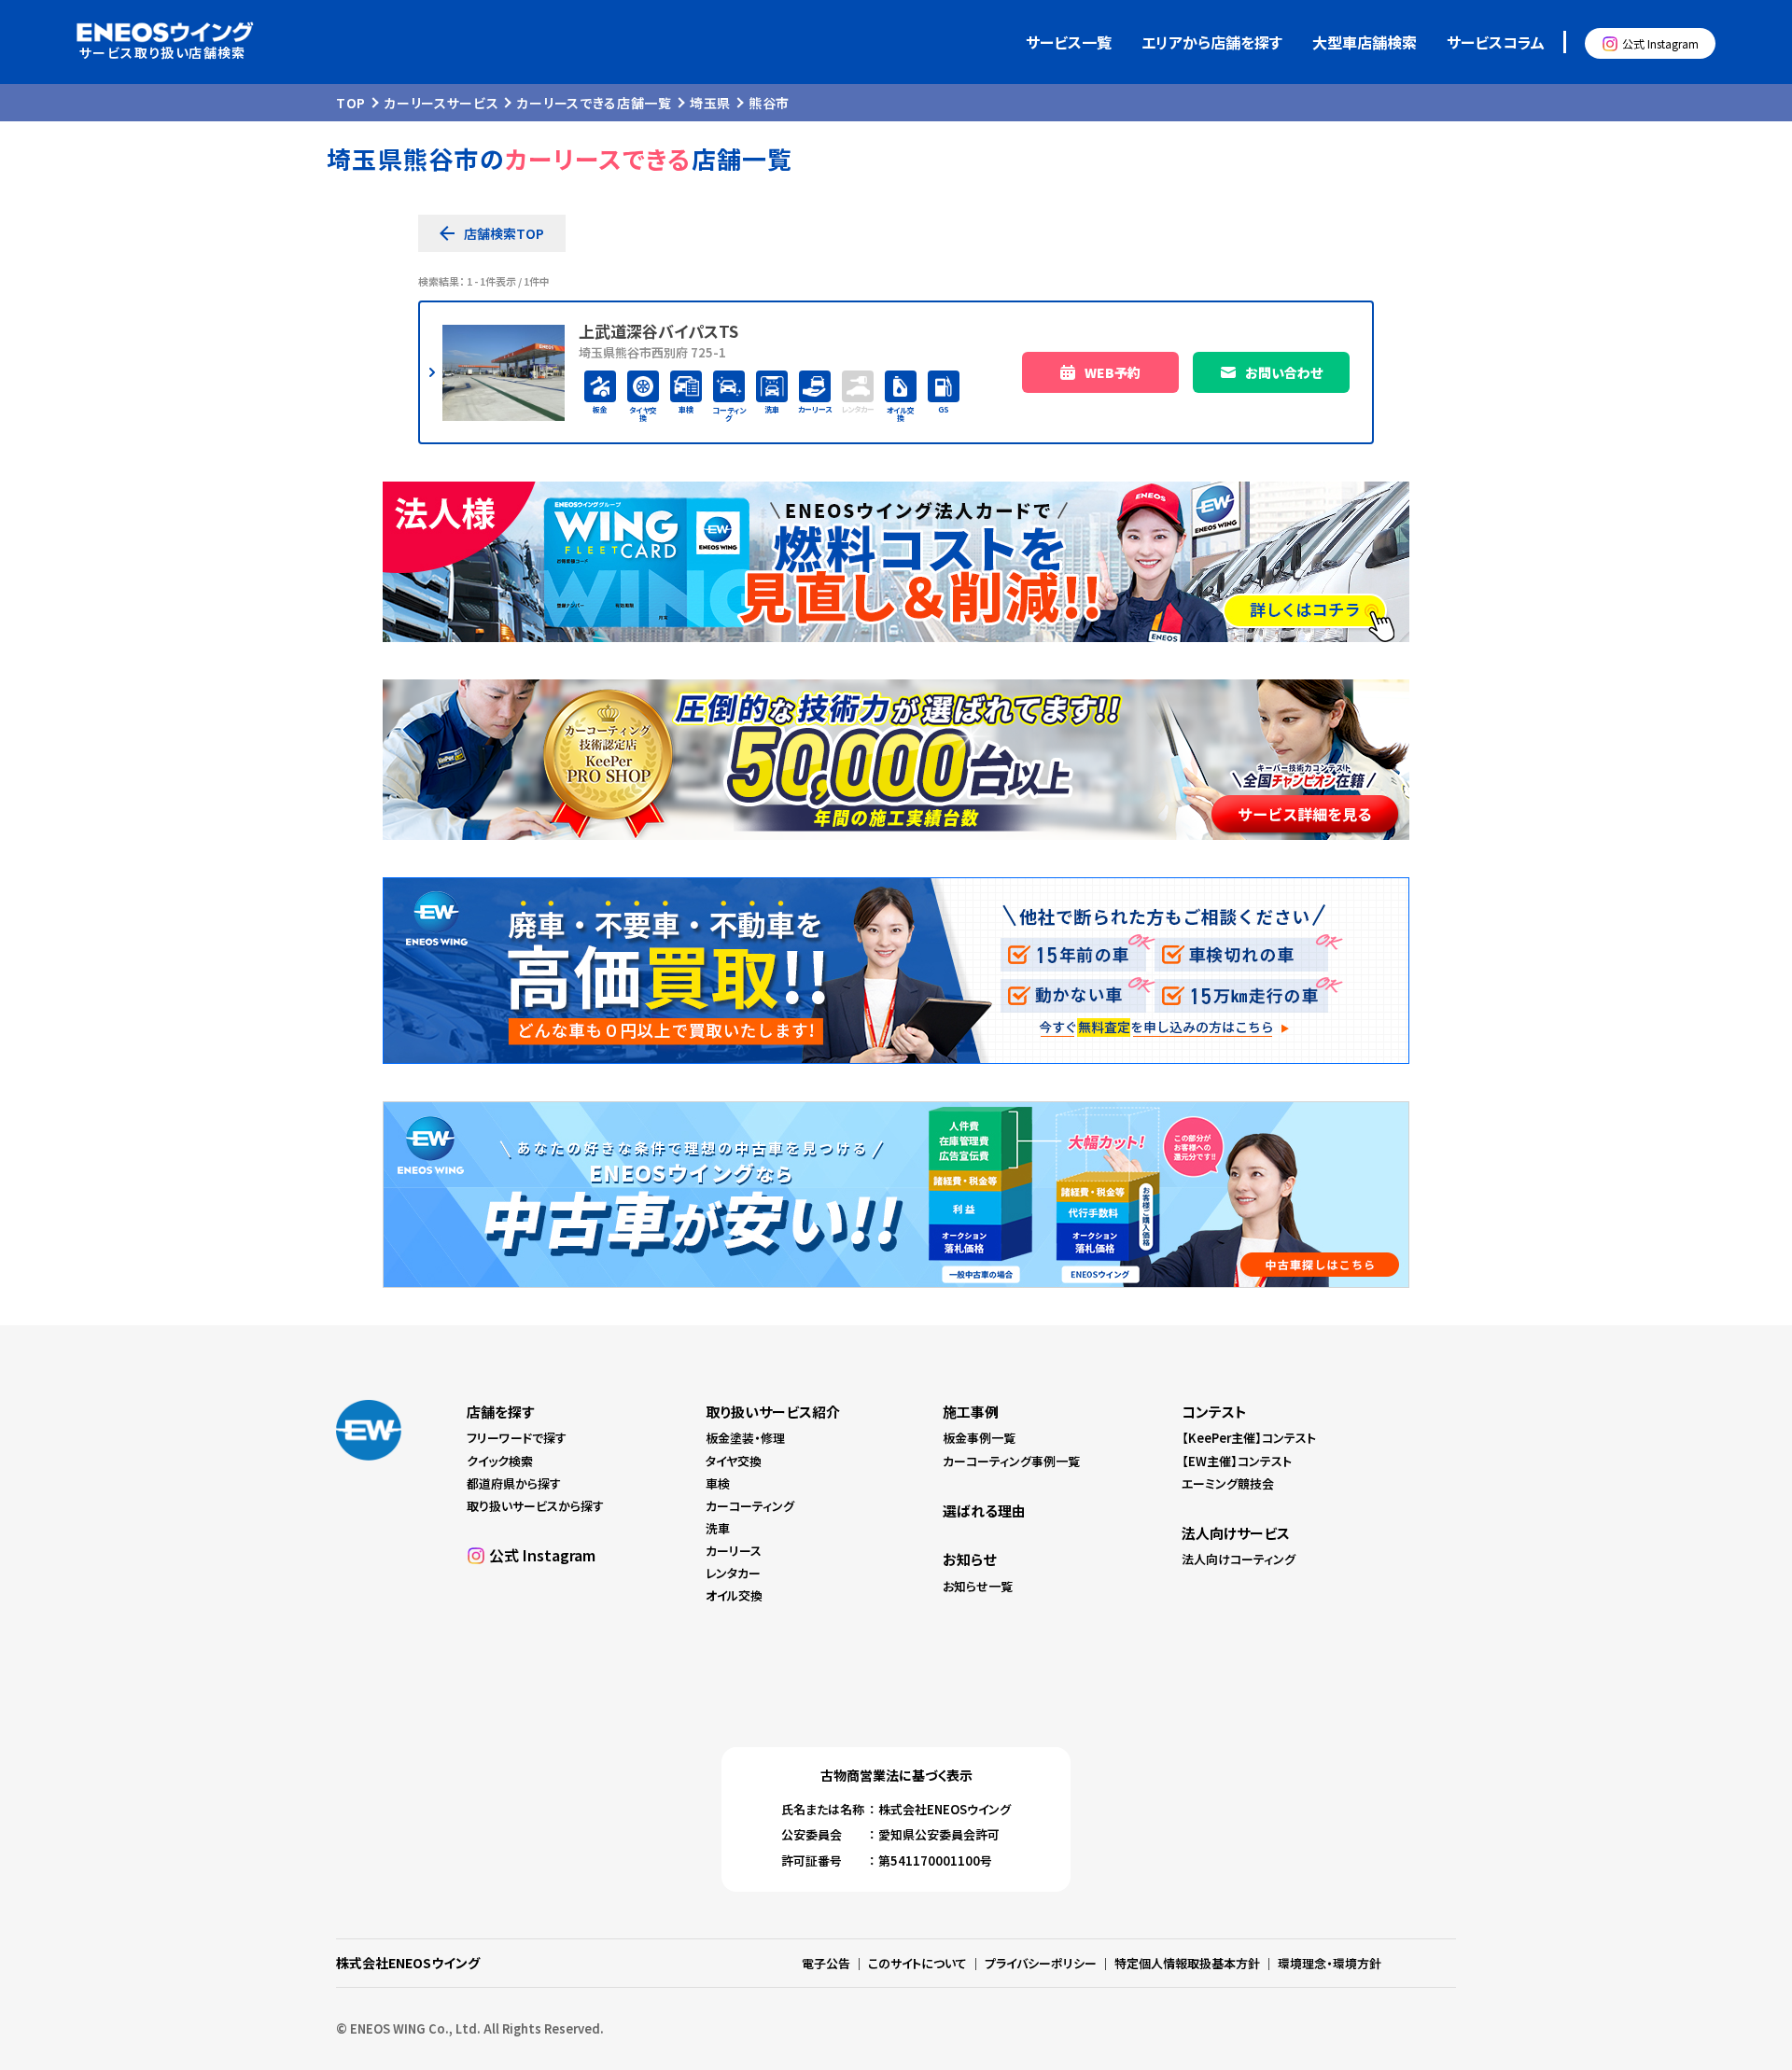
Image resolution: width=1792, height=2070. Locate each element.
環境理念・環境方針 (1330, 1963)
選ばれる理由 (984, 1511)
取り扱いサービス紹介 (773, 1412)
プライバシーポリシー (1041, 1963)
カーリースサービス (441, 103)
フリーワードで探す (517, 1438)
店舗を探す (500, 1412)
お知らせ (969, 1559)
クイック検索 (500, 1461)
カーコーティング (750, 1506)
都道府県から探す (514, 1483)
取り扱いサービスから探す (535, 1506)
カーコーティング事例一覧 (1011, 1461)
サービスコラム (1496, 42)
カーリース (734, 1551)
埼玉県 (710, 103)
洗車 (718, 1528)
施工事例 (971, 1412)
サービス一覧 (1069, 42)
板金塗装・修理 (745, 1438)
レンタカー (733, 1573)
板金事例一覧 (979, 1438)
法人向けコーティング (1239, 1559)
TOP (351, 103)
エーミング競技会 (1228, 1483)
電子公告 (826, 1963)
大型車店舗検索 (1365, 42)
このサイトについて (917, 1963)
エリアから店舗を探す (1212, 42)
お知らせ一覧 (978, 1586)
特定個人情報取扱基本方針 (1187, 1963)
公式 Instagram (1660, 43)
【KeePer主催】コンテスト (1249, 1438)
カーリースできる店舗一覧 (594, 103)
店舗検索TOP (504, 233)
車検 (718, 1483)
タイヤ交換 (734, 1461)
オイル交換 (734, 1595)
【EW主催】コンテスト (1237, 1461)
